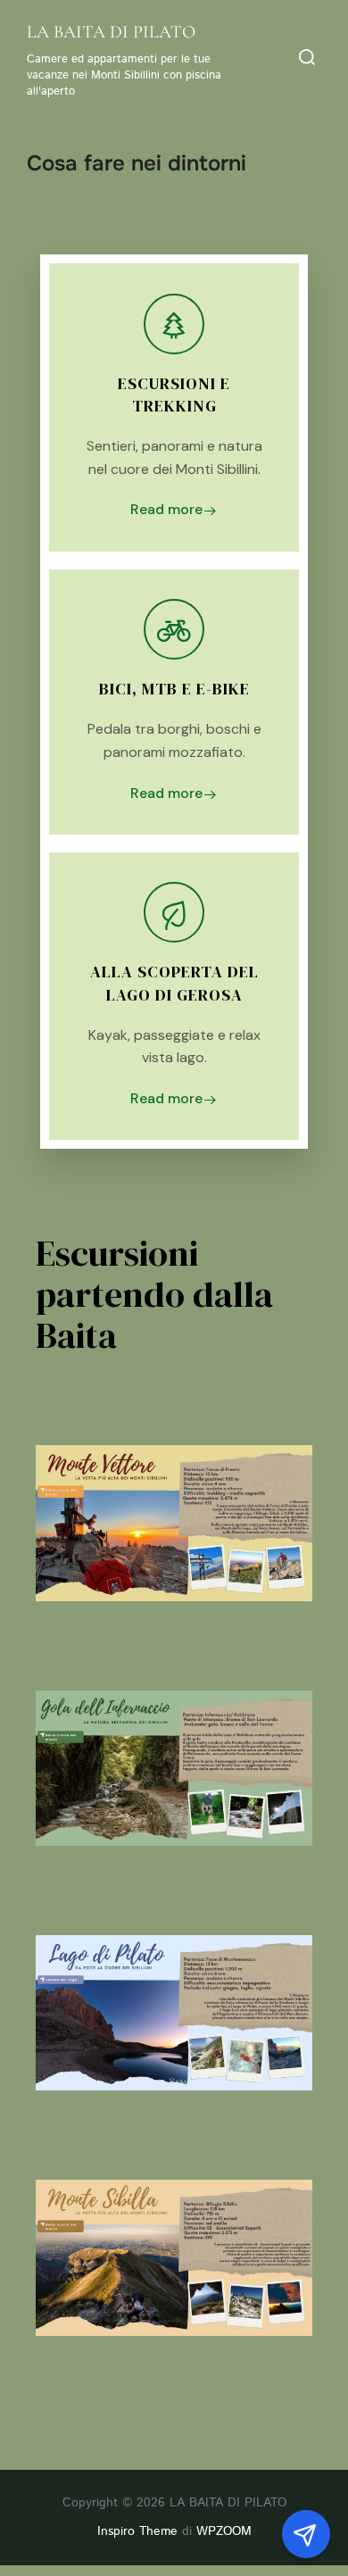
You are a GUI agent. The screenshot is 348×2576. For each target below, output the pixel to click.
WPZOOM (224, 2531)
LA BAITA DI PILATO (111, 32)
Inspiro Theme (137, 2531)
